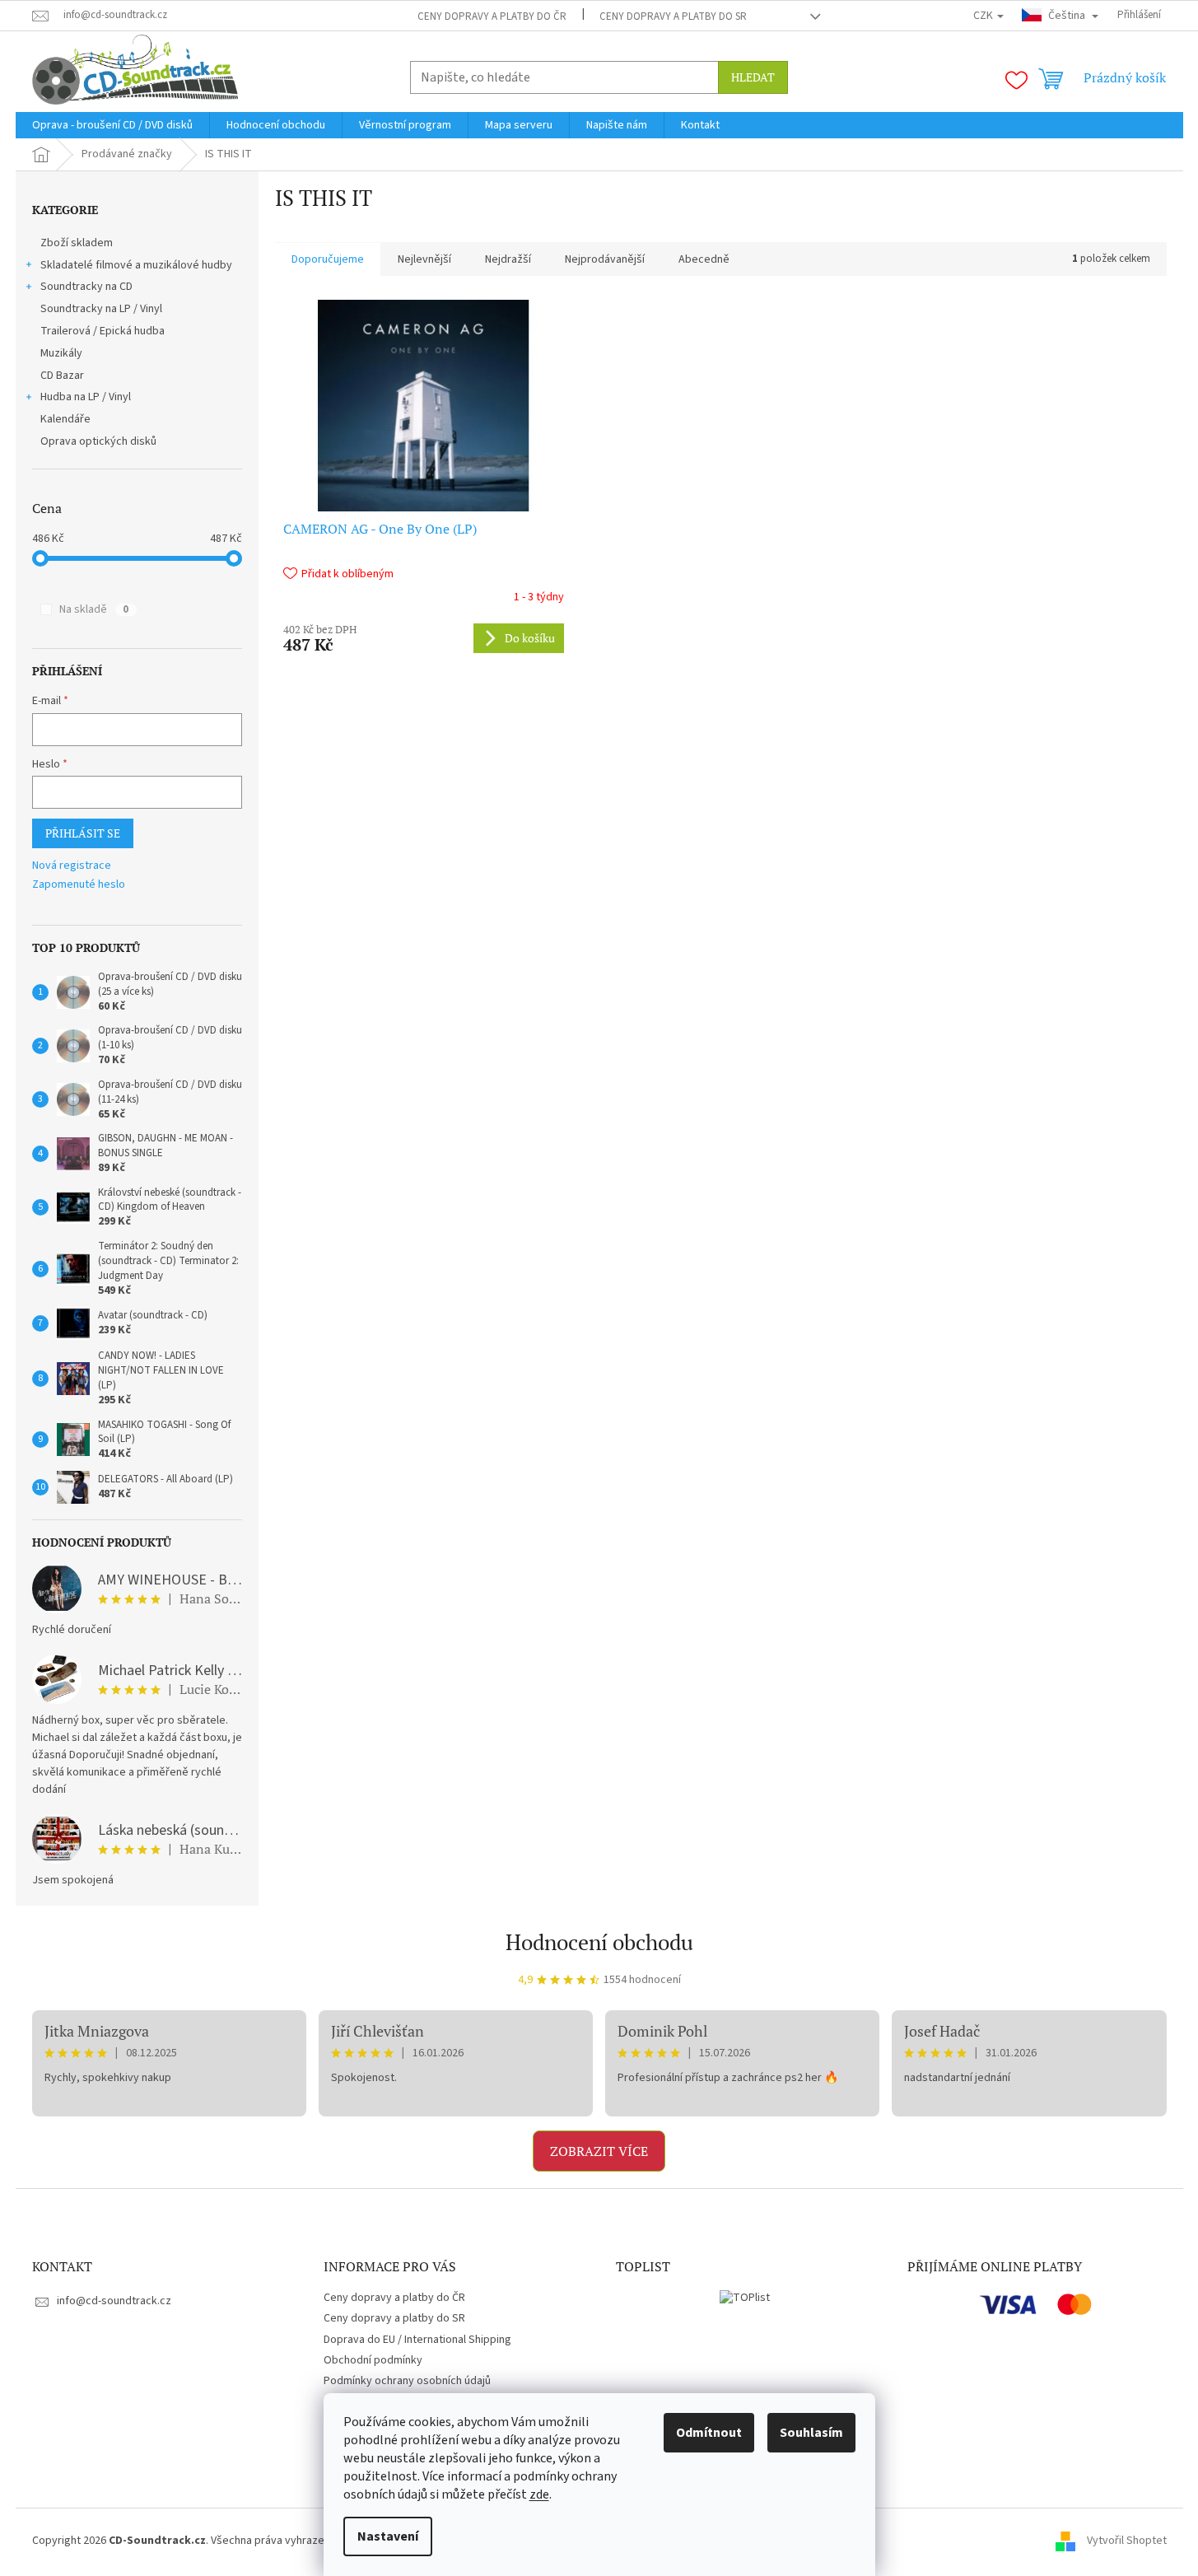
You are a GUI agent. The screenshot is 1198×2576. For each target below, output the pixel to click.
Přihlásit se (83, 833)
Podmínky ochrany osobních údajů (407, 2381)
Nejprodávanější (605, 259)
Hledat (753, 77)
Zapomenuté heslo (79, 885)
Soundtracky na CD (86, 287)
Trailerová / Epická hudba (103, 331)
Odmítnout (709, 2433)
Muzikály (61, 353)
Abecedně (704, 259)
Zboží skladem (77, 243)
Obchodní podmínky (373, 2360)
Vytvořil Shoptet (1127, 2541)
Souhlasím (811, 2433)
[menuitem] (112, 125)
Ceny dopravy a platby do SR (673, 16)
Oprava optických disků (98, 441)
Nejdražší (508, 259)
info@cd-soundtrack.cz (114, 2301)
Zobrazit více (599, 2151)
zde (539, 2494)
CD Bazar (62, 376)
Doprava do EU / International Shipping (417, 2340)
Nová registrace (72, 866)
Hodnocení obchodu (599, 1942)
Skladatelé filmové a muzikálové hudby (136, 265)
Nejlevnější (424, 259)
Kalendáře (65, 419)
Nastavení (388, 2536)
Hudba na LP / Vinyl (86, 397)
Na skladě (94, 609)
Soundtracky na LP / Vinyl (101, 309)
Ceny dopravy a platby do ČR (492, 16)
